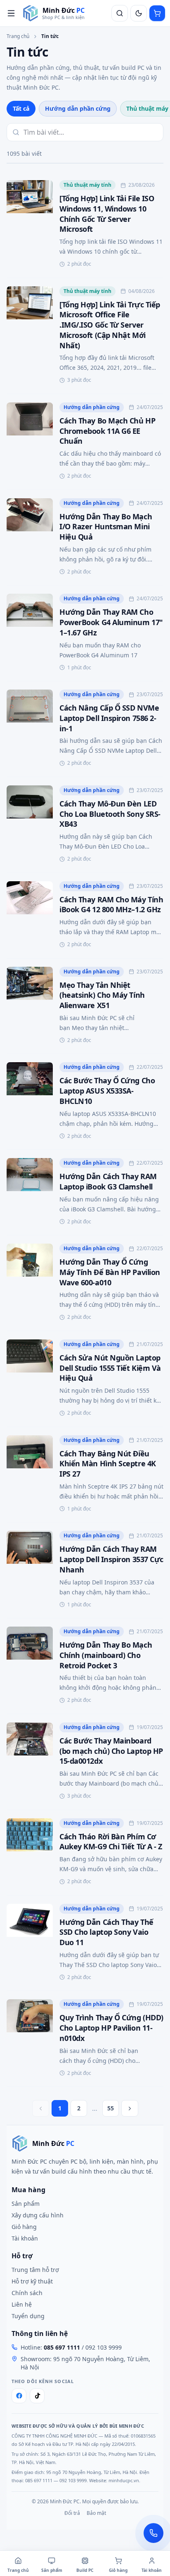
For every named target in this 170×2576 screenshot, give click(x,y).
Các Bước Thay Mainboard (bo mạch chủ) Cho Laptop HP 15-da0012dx (111, 1751)
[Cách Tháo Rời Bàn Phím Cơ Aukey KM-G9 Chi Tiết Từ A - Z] (30, 1853)
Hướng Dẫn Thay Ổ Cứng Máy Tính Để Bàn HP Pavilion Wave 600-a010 (110, 1272)
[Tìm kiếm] (120, 13)
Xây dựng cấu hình (38, 2215)
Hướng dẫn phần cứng (78, 108)
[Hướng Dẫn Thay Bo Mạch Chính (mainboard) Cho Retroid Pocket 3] (30, 1666)
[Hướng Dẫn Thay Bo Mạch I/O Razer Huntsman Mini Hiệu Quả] (30, 538)
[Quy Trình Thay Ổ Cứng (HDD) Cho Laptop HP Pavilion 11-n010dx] (30, 2039)
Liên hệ (22, 2304)
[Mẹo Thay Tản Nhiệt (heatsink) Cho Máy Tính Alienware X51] (30, 1006)
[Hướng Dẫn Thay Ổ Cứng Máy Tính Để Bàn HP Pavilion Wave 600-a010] (30, 1283)
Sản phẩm (26, 2204)
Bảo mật (96, 2513)
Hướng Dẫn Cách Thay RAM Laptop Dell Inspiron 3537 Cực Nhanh (111, 1559)
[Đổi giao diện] (139, 13)
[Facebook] (19, 2396)
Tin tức (50, 36)
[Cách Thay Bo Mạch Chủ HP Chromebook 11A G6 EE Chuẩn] (30, 442)
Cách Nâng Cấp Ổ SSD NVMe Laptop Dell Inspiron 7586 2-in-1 (109, 718)
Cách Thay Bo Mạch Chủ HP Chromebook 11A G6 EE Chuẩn (107, 431)
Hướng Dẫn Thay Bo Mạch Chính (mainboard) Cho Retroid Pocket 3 (106, 1655)
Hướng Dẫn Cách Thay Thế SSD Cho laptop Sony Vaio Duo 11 (106, 1932)
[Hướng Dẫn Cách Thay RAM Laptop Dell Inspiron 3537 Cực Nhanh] (30, 1570)
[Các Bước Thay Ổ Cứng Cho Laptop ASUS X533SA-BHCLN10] (30, 1102)
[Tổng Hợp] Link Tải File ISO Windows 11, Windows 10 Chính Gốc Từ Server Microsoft (107, 214)
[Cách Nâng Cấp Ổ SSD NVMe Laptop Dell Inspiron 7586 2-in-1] (30, 729)
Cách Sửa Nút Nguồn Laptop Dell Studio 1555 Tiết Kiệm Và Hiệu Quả (110, 1368)
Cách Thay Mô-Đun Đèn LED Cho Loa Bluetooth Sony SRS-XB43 (110, 814)
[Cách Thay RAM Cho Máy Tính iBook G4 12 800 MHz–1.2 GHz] (30, 916)
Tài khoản (25, 2238)
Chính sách (27, 2293)
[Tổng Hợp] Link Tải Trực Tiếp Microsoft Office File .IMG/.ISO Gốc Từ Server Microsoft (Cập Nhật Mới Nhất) (110, 325)
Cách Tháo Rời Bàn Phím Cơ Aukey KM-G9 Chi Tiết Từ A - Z (111, 1842)
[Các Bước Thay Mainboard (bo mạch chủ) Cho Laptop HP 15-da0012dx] (30, 1762)
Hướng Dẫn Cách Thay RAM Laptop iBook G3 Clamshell (108, 1181)
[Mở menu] (11, 13)
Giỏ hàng (24, 2227)
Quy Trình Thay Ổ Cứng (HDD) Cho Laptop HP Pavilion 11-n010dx (111, 2028)
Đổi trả (72, 2513)
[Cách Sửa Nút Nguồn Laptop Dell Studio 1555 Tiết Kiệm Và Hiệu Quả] (30, 1379)
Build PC (85, 2570)
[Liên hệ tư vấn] (153, 2533)
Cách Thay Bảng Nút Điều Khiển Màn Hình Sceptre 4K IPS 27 (108, 1464)
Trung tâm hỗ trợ (35, 2270)
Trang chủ (18, 36)
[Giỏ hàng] (157, 13)
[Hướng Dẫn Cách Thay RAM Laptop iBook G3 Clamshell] (30, 1192)
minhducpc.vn (124, 2480)
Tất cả (21, 108)
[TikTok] (37, 2396)
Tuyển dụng (28, 2316)
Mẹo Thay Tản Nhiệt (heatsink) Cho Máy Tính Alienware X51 (102, 995)
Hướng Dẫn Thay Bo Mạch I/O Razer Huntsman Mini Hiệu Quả (106, 527)
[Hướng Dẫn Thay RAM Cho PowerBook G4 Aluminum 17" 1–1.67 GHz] (30, 633)
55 (111, 2108)
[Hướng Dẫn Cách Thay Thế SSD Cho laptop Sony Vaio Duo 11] (30, 1943)
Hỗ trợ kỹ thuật (32, 2281)
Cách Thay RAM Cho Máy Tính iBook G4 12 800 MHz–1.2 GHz (111, 905)
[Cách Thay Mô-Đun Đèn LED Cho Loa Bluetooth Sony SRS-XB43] (30, 825)
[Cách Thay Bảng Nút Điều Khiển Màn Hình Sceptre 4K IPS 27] (30, 1475)
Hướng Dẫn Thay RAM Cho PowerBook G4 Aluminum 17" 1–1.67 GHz (111, 622)
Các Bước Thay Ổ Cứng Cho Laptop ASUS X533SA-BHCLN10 (107, 1091)
